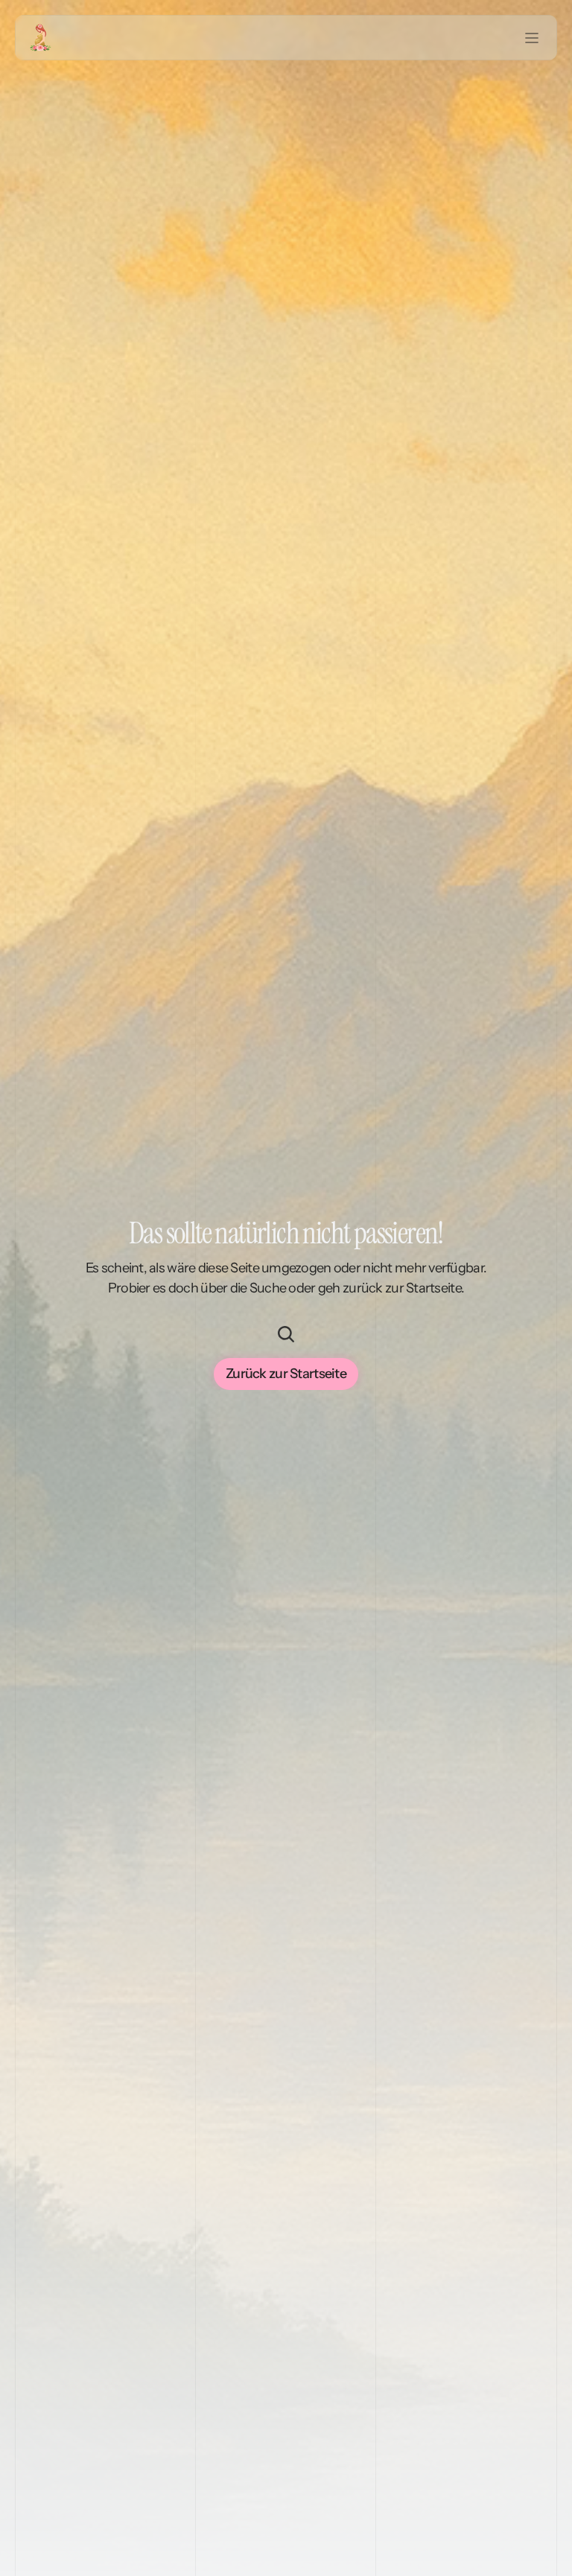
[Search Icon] (286, 1334)
